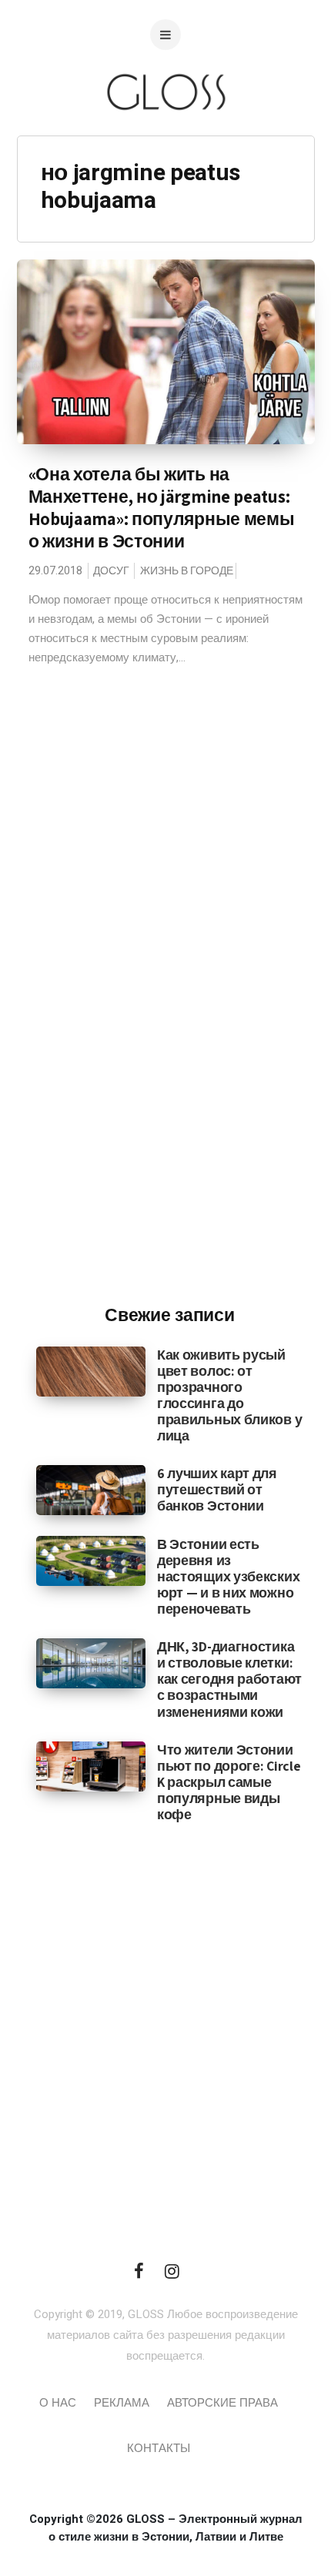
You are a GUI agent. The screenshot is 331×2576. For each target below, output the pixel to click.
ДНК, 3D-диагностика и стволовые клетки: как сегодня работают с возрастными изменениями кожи (229, 1679)
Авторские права (222, 2403)
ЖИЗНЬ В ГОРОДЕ (187, 571)
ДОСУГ (111, 571)
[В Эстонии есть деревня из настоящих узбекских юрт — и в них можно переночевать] (91, 1560)
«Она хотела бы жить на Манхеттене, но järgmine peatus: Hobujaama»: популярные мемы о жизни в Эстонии (162, 508)
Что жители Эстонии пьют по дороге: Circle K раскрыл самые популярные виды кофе (229, 1782)
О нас (58, 2403)
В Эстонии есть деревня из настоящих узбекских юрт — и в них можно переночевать (228, 1576)
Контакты (159, 2448)
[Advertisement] (169, 1039)
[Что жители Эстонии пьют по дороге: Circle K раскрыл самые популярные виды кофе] (91, 1765)
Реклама (122, 2403)
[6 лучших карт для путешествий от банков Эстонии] (91, 1490)
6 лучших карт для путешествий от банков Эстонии (217, 1489)
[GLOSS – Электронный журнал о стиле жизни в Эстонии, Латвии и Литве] (165, 141)
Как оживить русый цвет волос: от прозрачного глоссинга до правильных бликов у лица (229, 1395)
